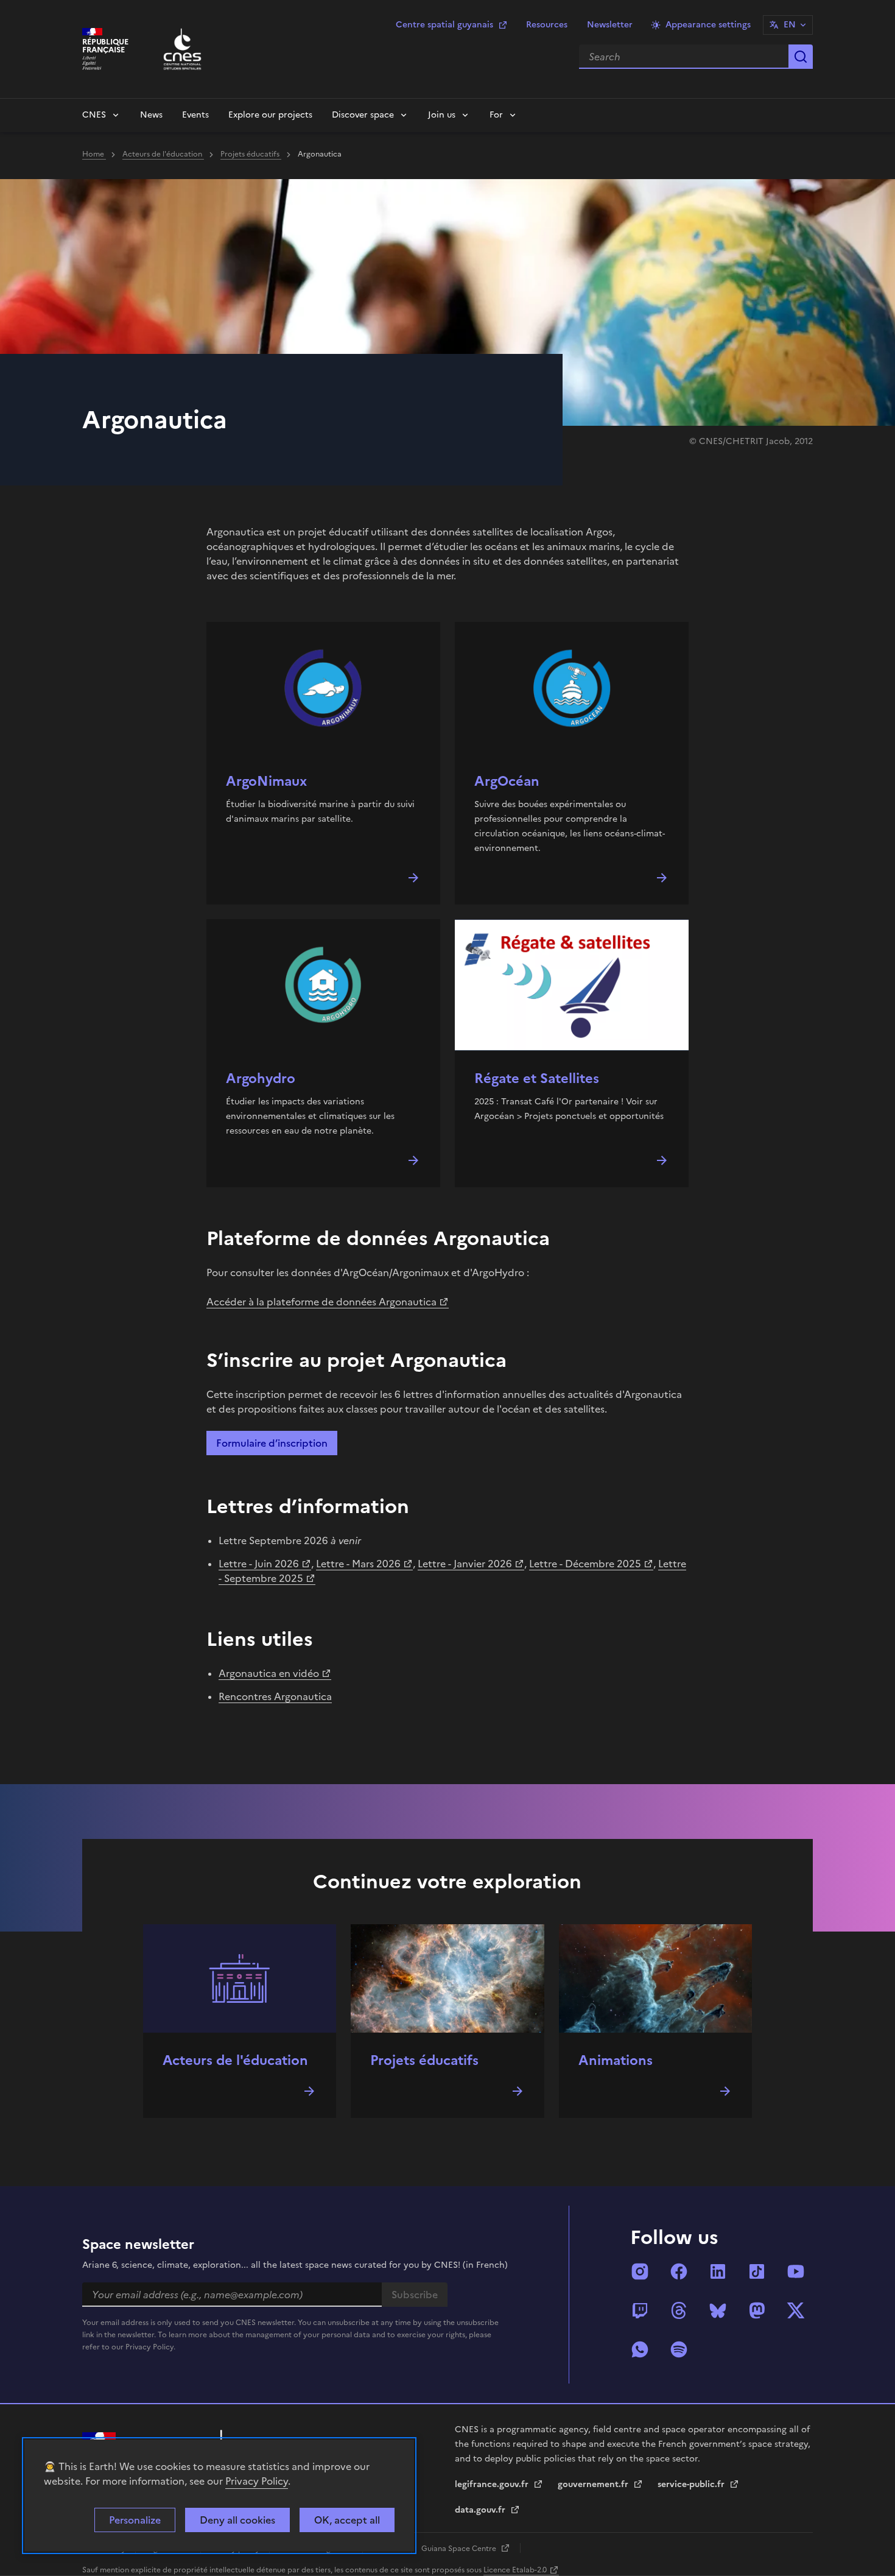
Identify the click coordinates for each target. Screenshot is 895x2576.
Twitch (640, 2310)
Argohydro (261, 1078)
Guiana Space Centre (460, 2549)
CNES (94, 115)
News (151, 115)
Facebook (679, 2271)
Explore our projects (270, 115)
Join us (442, 115)
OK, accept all (347, 2520)
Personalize (135, 2520)
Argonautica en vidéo (269, 1673)
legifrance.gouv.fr (493, 2484)
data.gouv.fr (481, 2510)
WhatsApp (640, 2349)
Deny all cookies (237, 2520)
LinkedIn (718, 2271)
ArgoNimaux (266, 781)
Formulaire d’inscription (272, 1443)
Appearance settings (708, 25)
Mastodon (757, 2310)
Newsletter (610, 25)
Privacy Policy (257, 2481)
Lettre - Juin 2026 (259, 1564)
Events (195, 115)
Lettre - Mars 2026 (358, 1564)
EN (790, 25)
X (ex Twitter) (796, 2310)
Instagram (640, 2271)
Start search (801, 57)
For (496, 115)
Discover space (363, 115)
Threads (679, 2310)
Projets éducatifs (251, 154)
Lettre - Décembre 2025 (585, 1564)
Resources (547, 25)
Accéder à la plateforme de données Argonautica (321, 1302)
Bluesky (718, 2310)
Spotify (679, 2349)
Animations (616, 2060)
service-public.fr (692, 2484)
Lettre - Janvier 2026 (465, 1564)
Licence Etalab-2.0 (515, 2570)
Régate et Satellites (537, 1078)
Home (94, 154)
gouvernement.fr (594, 2484)
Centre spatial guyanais (444, 25)
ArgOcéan (507, 781)
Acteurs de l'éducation (163, 154)
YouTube (796, 2271)
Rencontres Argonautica (275, 1696)
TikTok (757, 2271)
